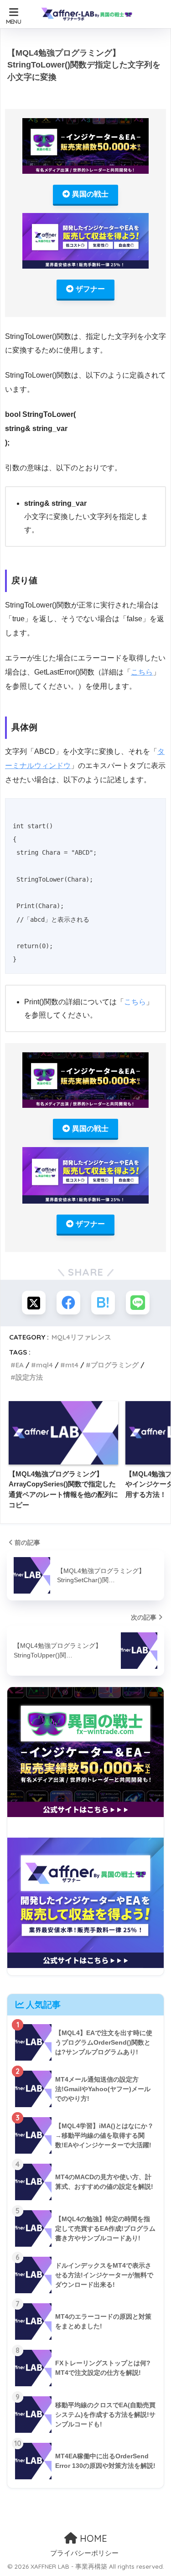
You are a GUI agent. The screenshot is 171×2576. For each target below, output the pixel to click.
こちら (142, 672)
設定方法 (29, 1377)
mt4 (72, 1365)
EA (20, 1365)
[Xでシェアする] (34, 1303)
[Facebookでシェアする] (68, 1303)
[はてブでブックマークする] (103, 1303)
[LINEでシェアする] (138, 1303)
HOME (92, 2538)
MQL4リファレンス (81, 1337)
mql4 (44, 1365)
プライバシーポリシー (84, 2553)
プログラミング (115, 1365)
